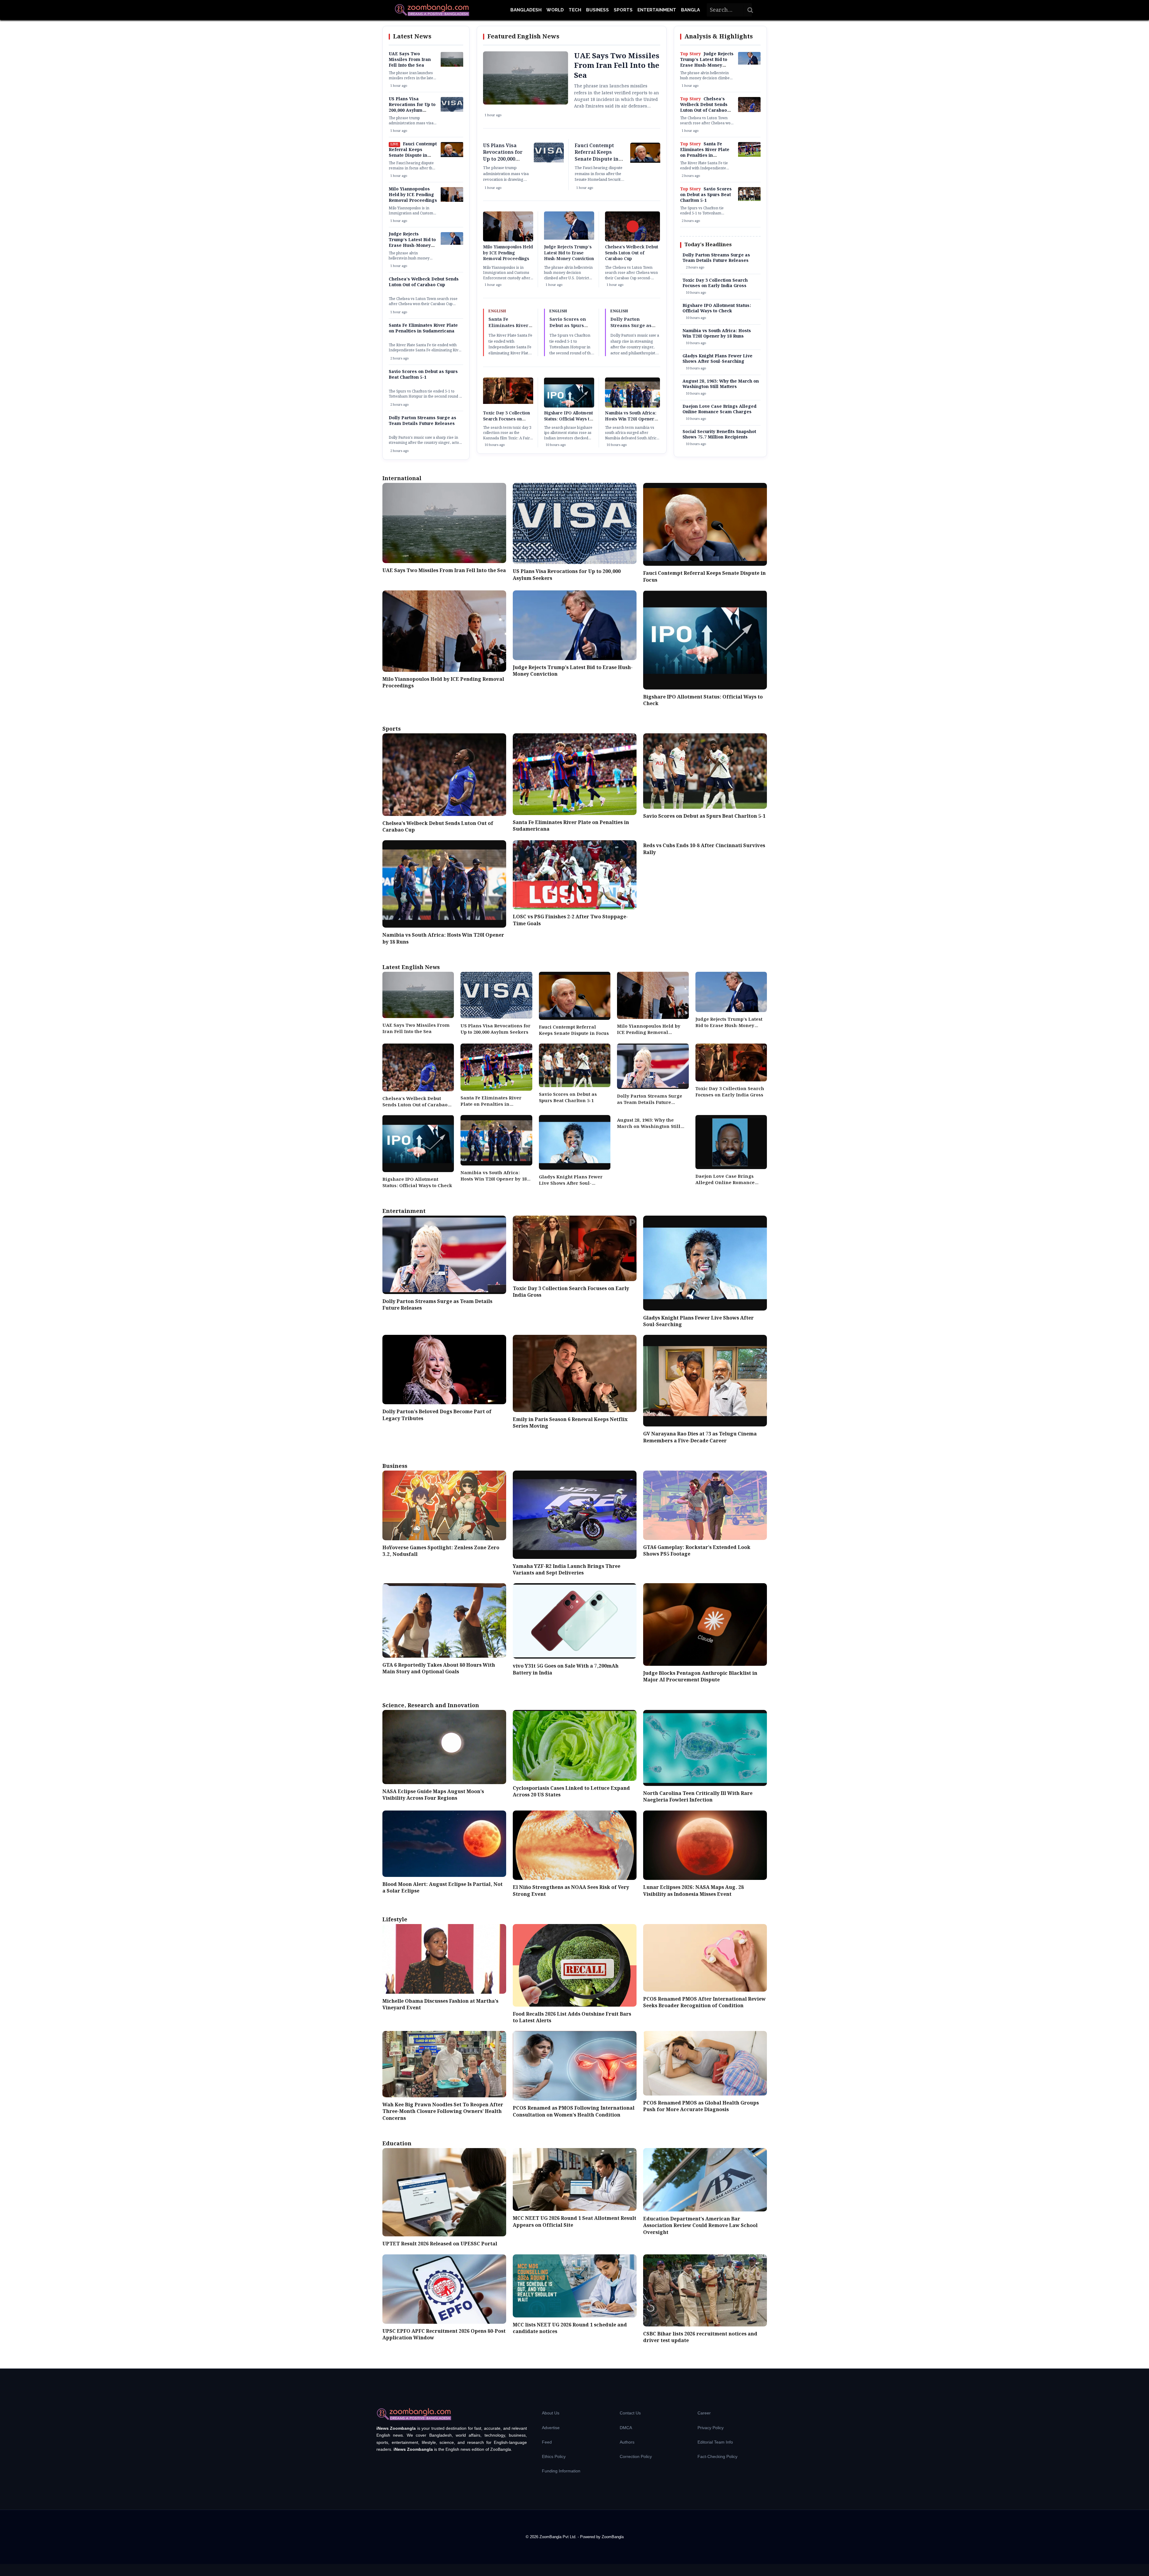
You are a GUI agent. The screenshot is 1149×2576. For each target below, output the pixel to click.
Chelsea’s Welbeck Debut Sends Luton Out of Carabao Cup (424, 282)
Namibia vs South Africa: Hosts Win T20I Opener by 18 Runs (631, 419)
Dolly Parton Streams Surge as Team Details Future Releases (423, 421)
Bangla (690, 10)
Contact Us (630, 2413)
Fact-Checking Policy (717, 2456)
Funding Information (561, 2471)
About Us (551, 2413)
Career (704, 2413)
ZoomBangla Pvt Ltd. (559, 2537)
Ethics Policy (554, 2456)
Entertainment (657, 10)
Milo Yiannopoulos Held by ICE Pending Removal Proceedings (413, 195)
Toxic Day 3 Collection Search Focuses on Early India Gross (506, 419)
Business (597, 10)
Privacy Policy (711, 2428)
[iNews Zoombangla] (432, 10)
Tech (575, 10)
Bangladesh (526, 10)
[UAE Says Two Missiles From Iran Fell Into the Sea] (452, 65)
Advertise (551, 2428)
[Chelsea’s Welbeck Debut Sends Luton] (749, 111)
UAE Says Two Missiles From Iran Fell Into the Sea (410, 60)
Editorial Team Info (715, 2442)
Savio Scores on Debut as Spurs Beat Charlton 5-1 (423, 375)
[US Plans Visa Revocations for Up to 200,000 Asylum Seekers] (452, 111)
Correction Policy (636, 2456)
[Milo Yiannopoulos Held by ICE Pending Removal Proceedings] (452, 201)
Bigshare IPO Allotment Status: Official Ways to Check (568, 419)
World (555, 10)
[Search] (750, 10)
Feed (547, 2442)
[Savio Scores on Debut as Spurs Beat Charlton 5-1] (749, 200)
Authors (627, 2442)
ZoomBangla (613, 2537)
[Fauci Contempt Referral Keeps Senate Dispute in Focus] (452, 156)
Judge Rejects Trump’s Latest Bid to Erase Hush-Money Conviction (412, 243)
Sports (623, 10)
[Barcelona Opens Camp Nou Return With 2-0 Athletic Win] (749, 156)
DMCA (626, 2428)
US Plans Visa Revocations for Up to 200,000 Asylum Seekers (412, 108)
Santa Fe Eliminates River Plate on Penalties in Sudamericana (423, 328)
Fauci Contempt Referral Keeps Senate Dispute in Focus (413, 153)
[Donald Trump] (452, 244)
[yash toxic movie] (508, 403)
